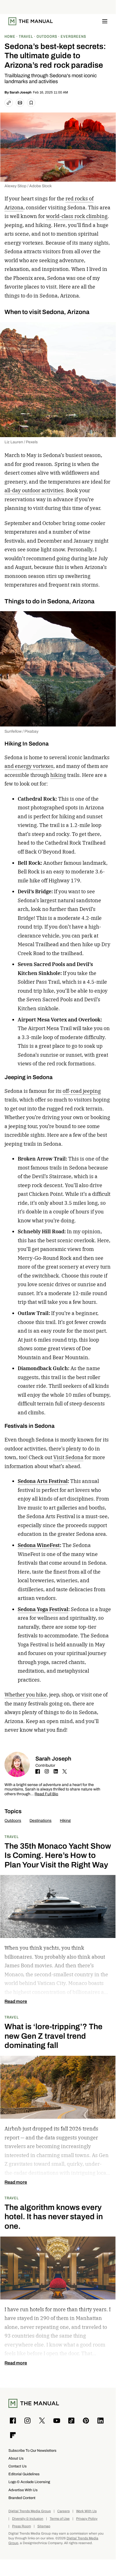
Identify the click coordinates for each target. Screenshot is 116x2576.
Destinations (40, 1821)
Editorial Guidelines (24, 2474)
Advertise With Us (23, 2490)
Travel (12, 1837)
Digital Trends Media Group (30, 2511)
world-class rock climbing (77, 216)
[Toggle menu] (105, 21)
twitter (65, 1771)
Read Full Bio (46, 1794)
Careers (63, 2511)
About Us (16, 2458)
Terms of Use (60, 2519)
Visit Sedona (68, 1457)
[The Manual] (31, 21)
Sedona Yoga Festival (43, 1609)
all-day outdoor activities (34, 490)
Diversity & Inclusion (28, 2519)
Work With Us (86, 2511)
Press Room (21, 2526)
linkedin (56, 1771)
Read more (16, 2001)
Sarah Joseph (21, 92)
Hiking (65, 1821)
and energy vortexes (29, 766)
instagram (47, 1771)
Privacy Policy (87, 2519)
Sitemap (44, 2526)
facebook (38, 1771)
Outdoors (13, 1821)
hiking (58, 775)
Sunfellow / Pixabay (21, 731)
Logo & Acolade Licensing (29, 2482)
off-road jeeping (82, 1091)
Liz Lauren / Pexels (21, 442)
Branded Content (22, 2498)
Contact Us (18, 2466)
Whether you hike (26, 1695)
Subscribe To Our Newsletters (32, 2450)
